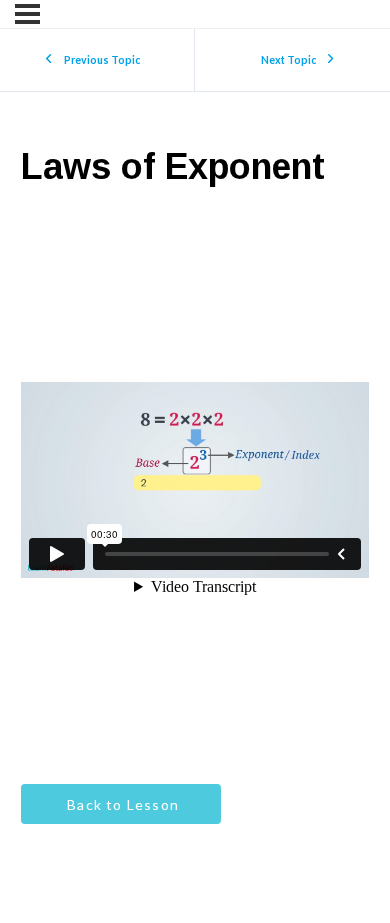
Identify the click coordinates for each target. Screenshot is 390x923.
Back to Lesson (121, 804)
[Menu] (27, 14)
